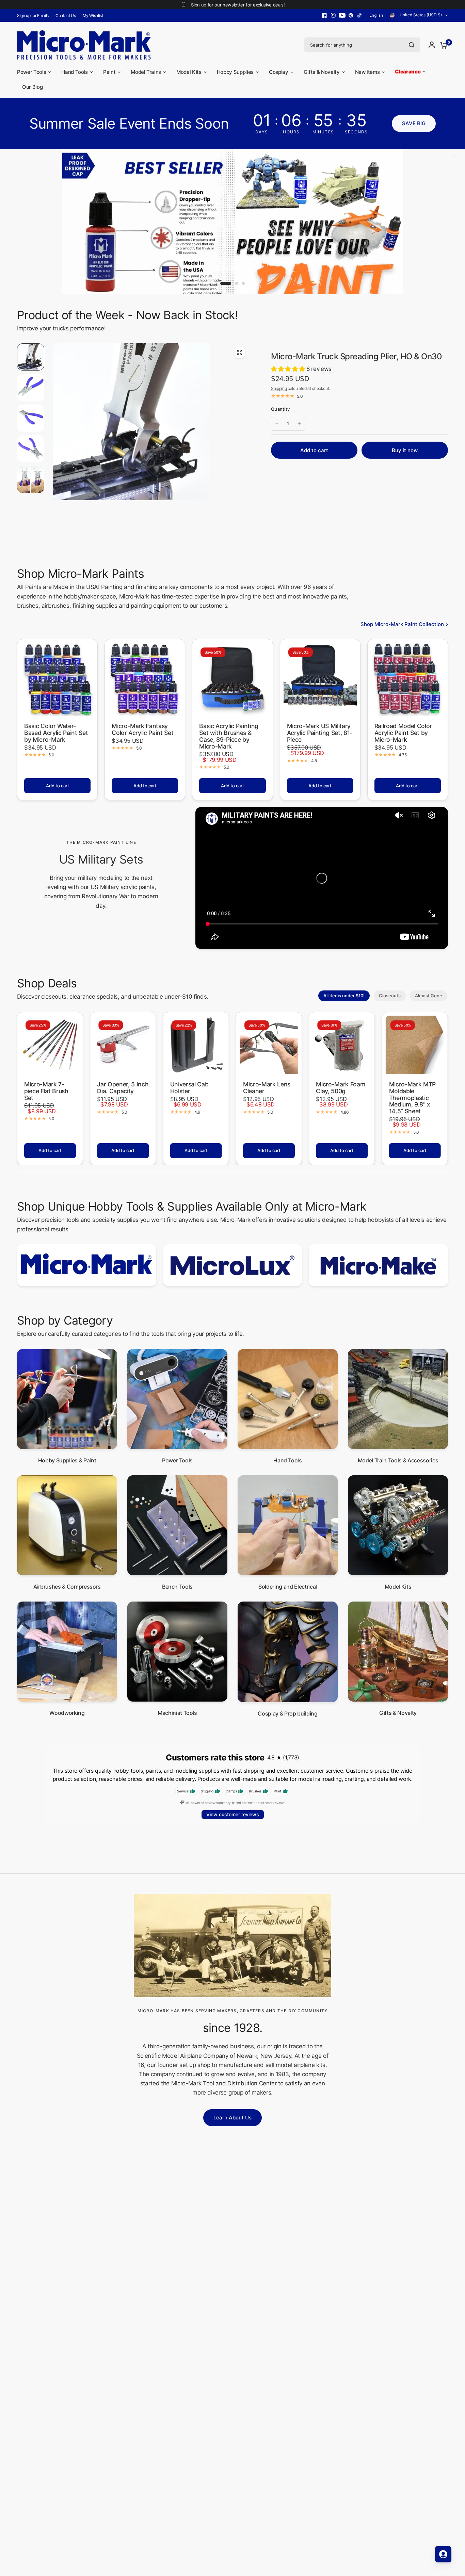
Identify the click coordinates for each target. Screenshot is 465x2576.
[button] (414, 124)
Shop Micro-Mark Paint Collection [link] (402, 634)
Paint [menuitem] (109, 72)
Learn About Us (233, 2127)
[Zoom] (240, 362)
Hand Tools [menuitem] (75, 72)
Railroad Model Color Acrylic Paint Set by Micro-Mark (403, 743)
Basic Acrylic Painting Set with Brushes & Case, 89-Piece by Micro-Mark (229, 746)
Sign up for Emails (33, 15)
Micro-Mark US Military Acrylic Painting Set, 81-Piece (320, 743)
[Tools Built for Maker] (233, 226)
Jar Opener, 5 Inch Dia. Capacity (123, 1097)
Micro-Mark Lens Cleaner (267, 1097)
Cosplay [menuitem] (279, 72)
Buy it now (405, 460)
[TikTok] (360, 15)
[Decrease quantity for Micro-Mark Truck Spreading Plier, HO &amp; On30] (277, 433)
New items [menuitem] (367, 72)
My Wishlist (93, 15)
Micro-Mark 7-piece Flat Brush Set (46, 1101)
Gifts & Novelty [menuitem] (322, 72)
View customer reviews (233, 1824)
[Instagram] (333, 15)
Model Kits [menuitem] (189, 72)
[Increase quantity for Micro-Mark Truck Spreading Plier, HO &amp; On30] (299, 433)
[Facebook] (324, 15)
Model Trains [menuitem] (146, 72)
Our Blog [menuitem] (32, 87)
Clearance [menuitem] (408, 72)
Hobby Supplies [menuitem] (235, 72)
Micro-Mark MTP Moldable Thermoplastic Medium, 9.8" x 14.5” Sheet (412, 1107)
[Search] (412, 45)
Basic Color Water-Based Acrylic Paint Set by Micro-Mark (56, 743)
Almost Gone (429, 1005)
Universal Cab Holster (189, 1097)
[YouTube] (342, 15)
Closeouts (390, 1005)
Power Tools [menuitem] (31, 72)
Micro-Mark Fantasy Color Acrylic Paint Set (142, 739)
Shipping (279, 398)
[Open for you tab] (443, 2554)
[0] (442, 45)
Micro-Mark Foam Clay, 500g (341, 1097)
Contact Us (66, 15)
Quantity (280, 419)
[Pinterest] (351, 15)
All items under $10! (344, 1005)
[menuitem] (35, 15)
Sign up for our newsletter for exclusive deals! (238, 5)
